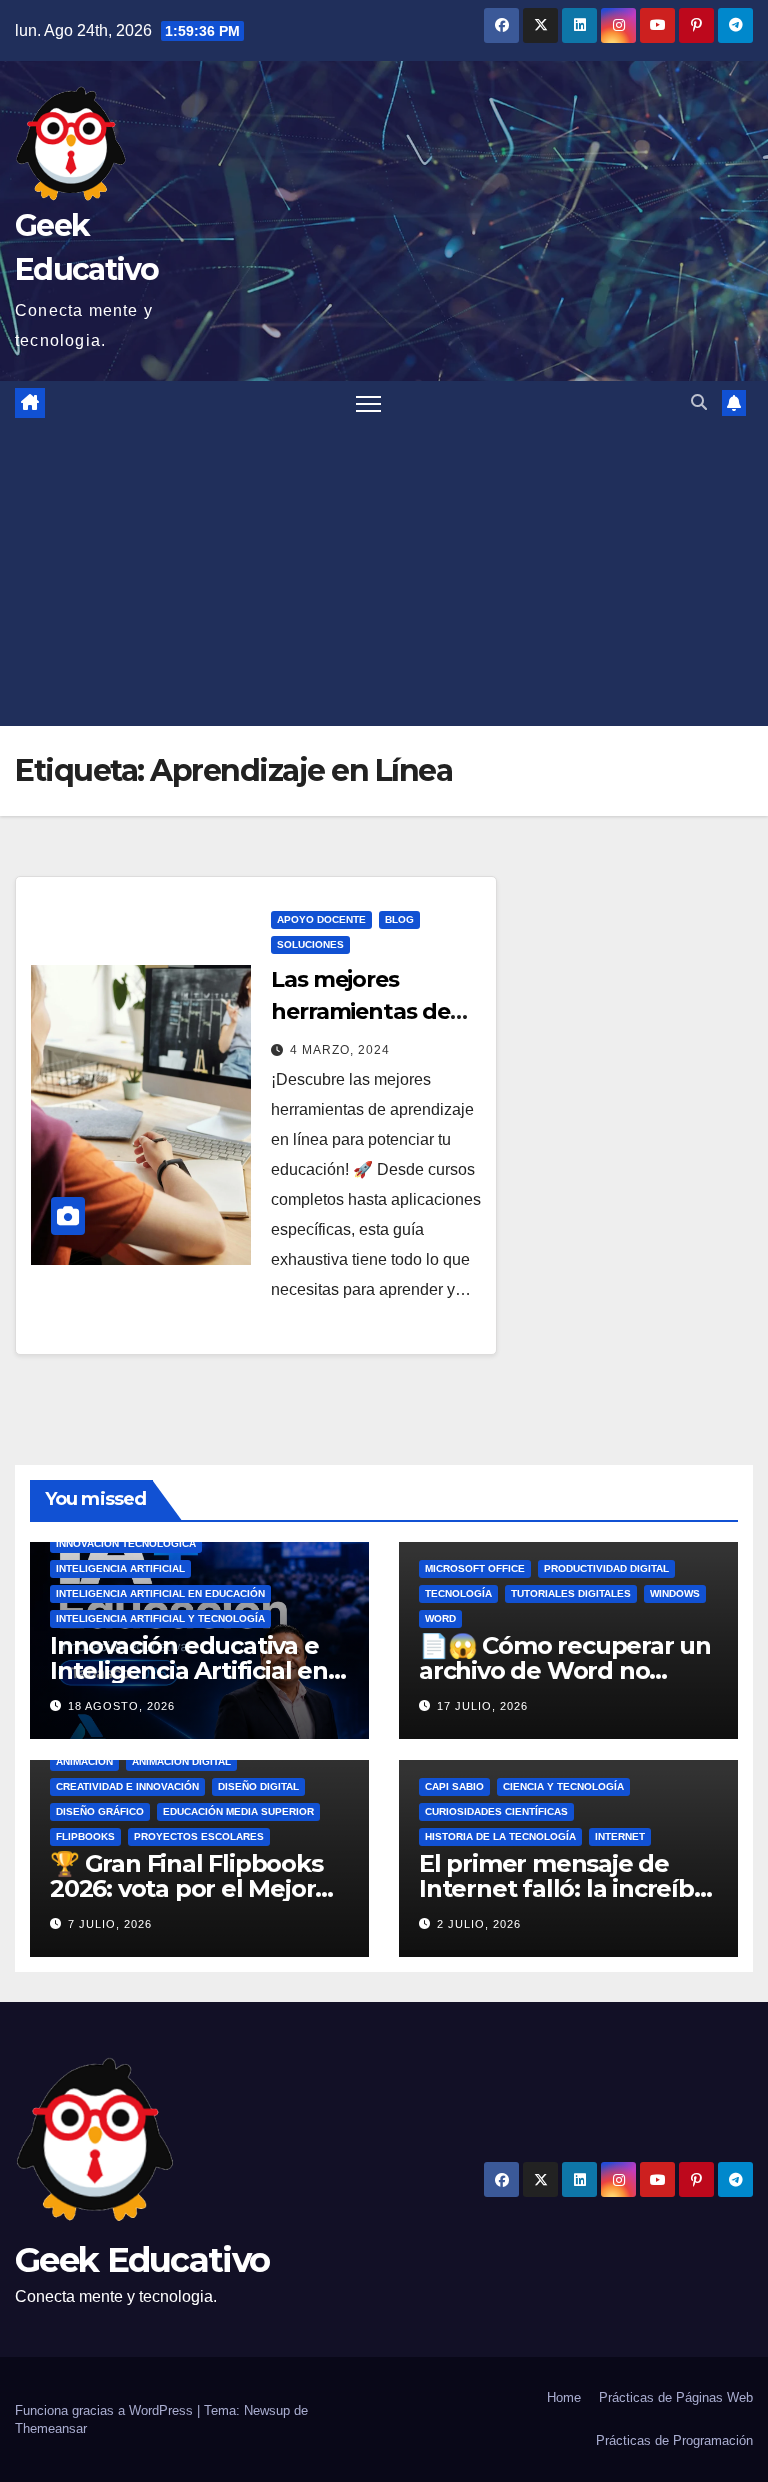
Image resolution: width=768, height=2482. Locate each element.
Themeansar (51, 2428)
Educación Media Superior (238, 1811)
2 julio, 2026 (479, 1924)
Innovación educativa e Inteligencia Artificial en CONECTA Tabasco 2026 (190, 1670)
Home (564, 2397)
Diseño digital (258, 1786)
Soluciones (310, 944)
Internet (620, 1836)
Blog (399, 919)
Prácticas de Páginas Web (676, 2397)
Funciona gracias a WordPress (106, 2410)
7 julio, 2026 (110, 1924)
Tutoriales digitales (571, 1593)
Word (440, 1618)
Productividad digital (606, 1568)
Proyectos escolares (199, 1836)
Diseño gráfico (100, 1811)
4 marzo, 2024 (340, 1050)
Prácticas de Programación (674, 2440)
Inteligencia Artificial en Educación (160, 1593)
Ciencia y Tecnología (563, 1786)
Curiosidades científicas (496, 1811)
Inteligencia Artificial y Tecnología (160, 1618)
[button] (699, 402)
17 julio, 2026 (482, 1706)
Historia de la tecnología (500, 1836)
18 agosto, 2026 (121, 1706)
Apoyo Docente (321, 919)
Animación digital (181, 1761)
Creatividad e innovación (127, 1786)
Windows (675, 1593)
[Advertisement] (384, 576)
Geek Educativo (142, 2260)
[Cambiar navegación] (368, 403)
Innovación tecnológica (126, 1543)
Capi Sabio (454, 1786)
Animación (84, 1761)
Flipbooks (85, 1836)
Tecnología (458, 1593)
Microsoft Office (475, 1568)
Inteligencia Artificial (120, 1568)
